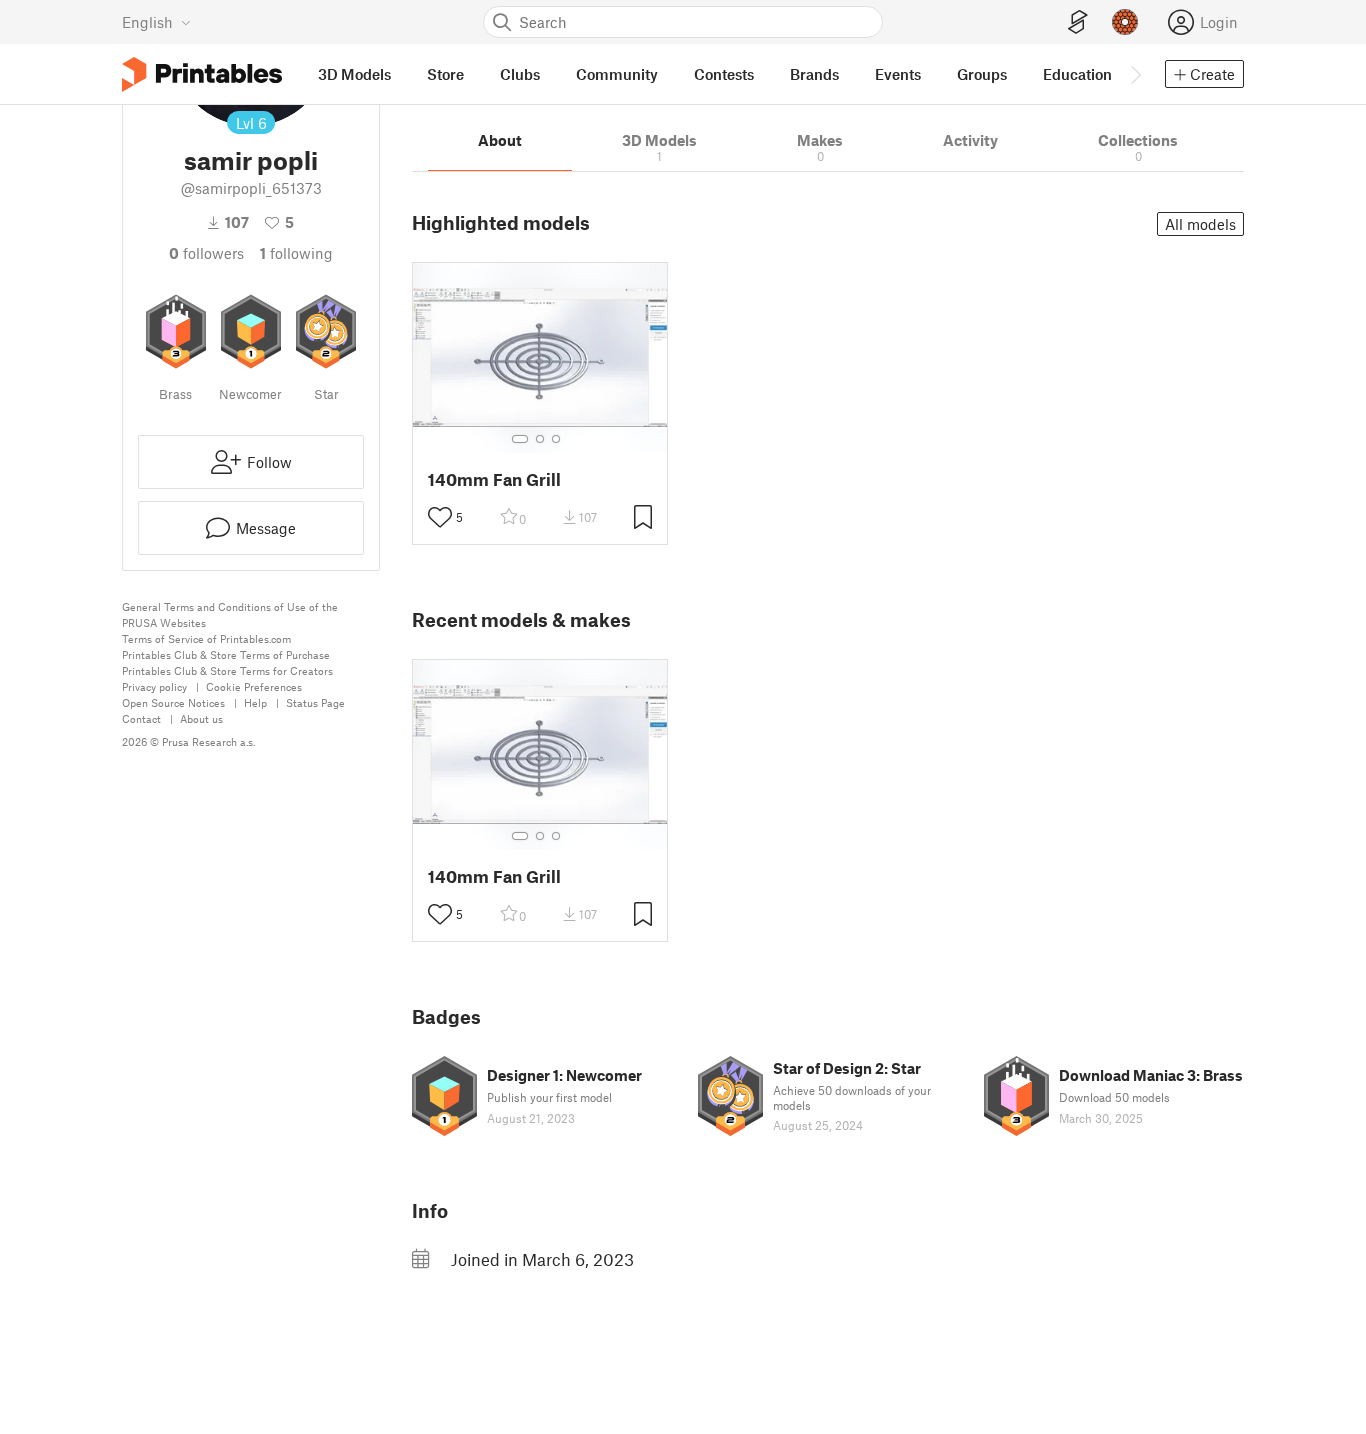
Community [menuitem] (617, 74)
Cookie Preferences (254, 686)
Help (255, 702)
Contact (141, 718)
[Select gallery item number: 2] (540, 439)
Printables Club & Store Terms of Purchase (226, 654)
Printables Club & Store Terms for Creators (227, 670)
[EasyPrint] (1078, 22)
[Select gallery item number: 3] (556, 439)
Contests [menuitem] (724, 74)
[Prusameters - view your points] (1125, 22)
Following (296, 253)
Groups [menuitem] (982, 74)
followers (206, 253)
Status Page (315, 702)
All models (1200, 224)
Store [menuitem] (445, 74)
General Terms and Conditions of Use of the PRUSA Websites (230, 614)
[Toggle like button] (440, 517)
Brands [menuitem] (814, 74)
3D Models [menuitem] (354, 74)
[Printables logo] (202, 74)
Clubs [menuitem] (520, 74)
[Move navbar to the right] (1135, 74)
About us (201, 718)
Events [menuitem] (898, 74)
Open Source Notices (173, 702)
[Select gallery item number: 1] (520, 439)
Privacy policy (154, 686)
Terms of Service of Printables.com (206, 638)
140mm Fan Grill (494, 479)
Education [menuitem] (1077, 74)
